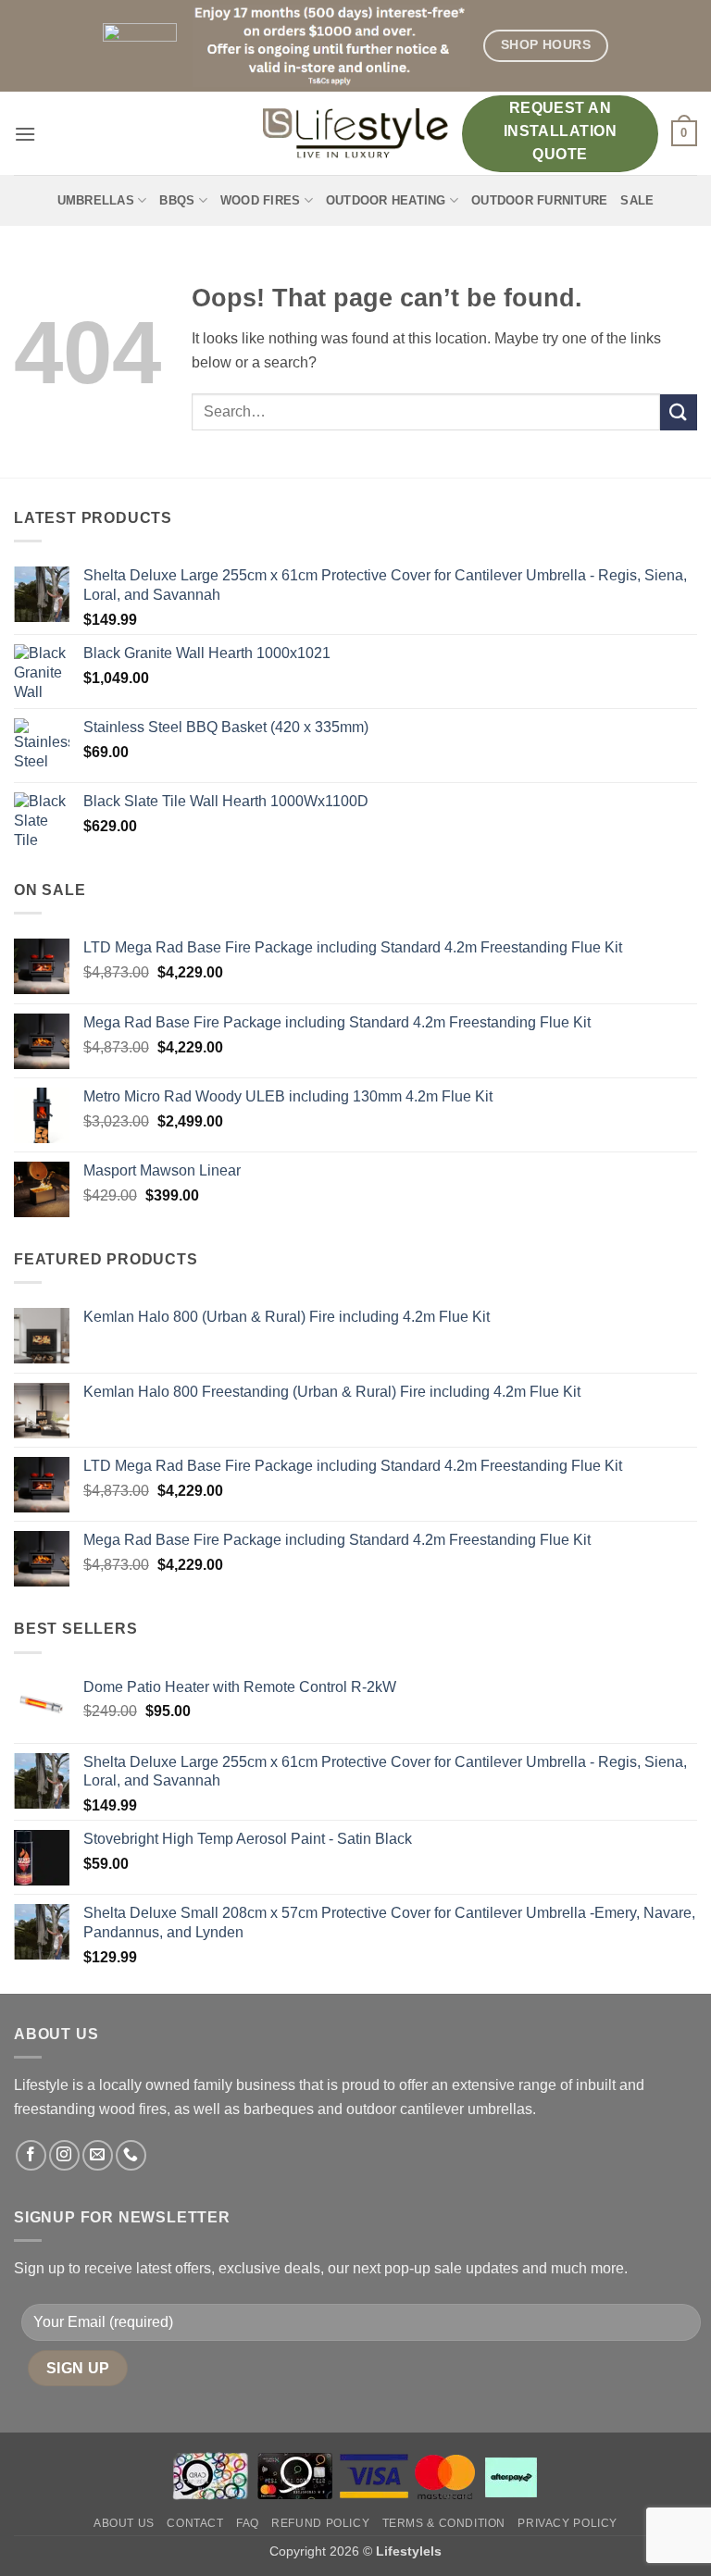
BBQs (177, 200)
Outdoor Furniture (539, 200)
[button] (25, 134)
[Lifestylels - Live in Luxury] (355, 133)
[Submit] (679, 412)
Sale (637, 200)
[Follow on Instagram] (64, 2155)
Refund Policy (320, 2523)
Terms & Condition (444, 2523)
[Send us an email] (98, 2155)
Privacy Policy (568, 2523)
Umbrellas (96, 200)
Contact (195, 2523)
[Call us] (131, 2155)
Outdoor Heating (386, 200)
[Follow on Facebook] (31, 2155)
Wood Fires (261, 200)
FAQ (248, 2523)
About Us (124, 2523)
